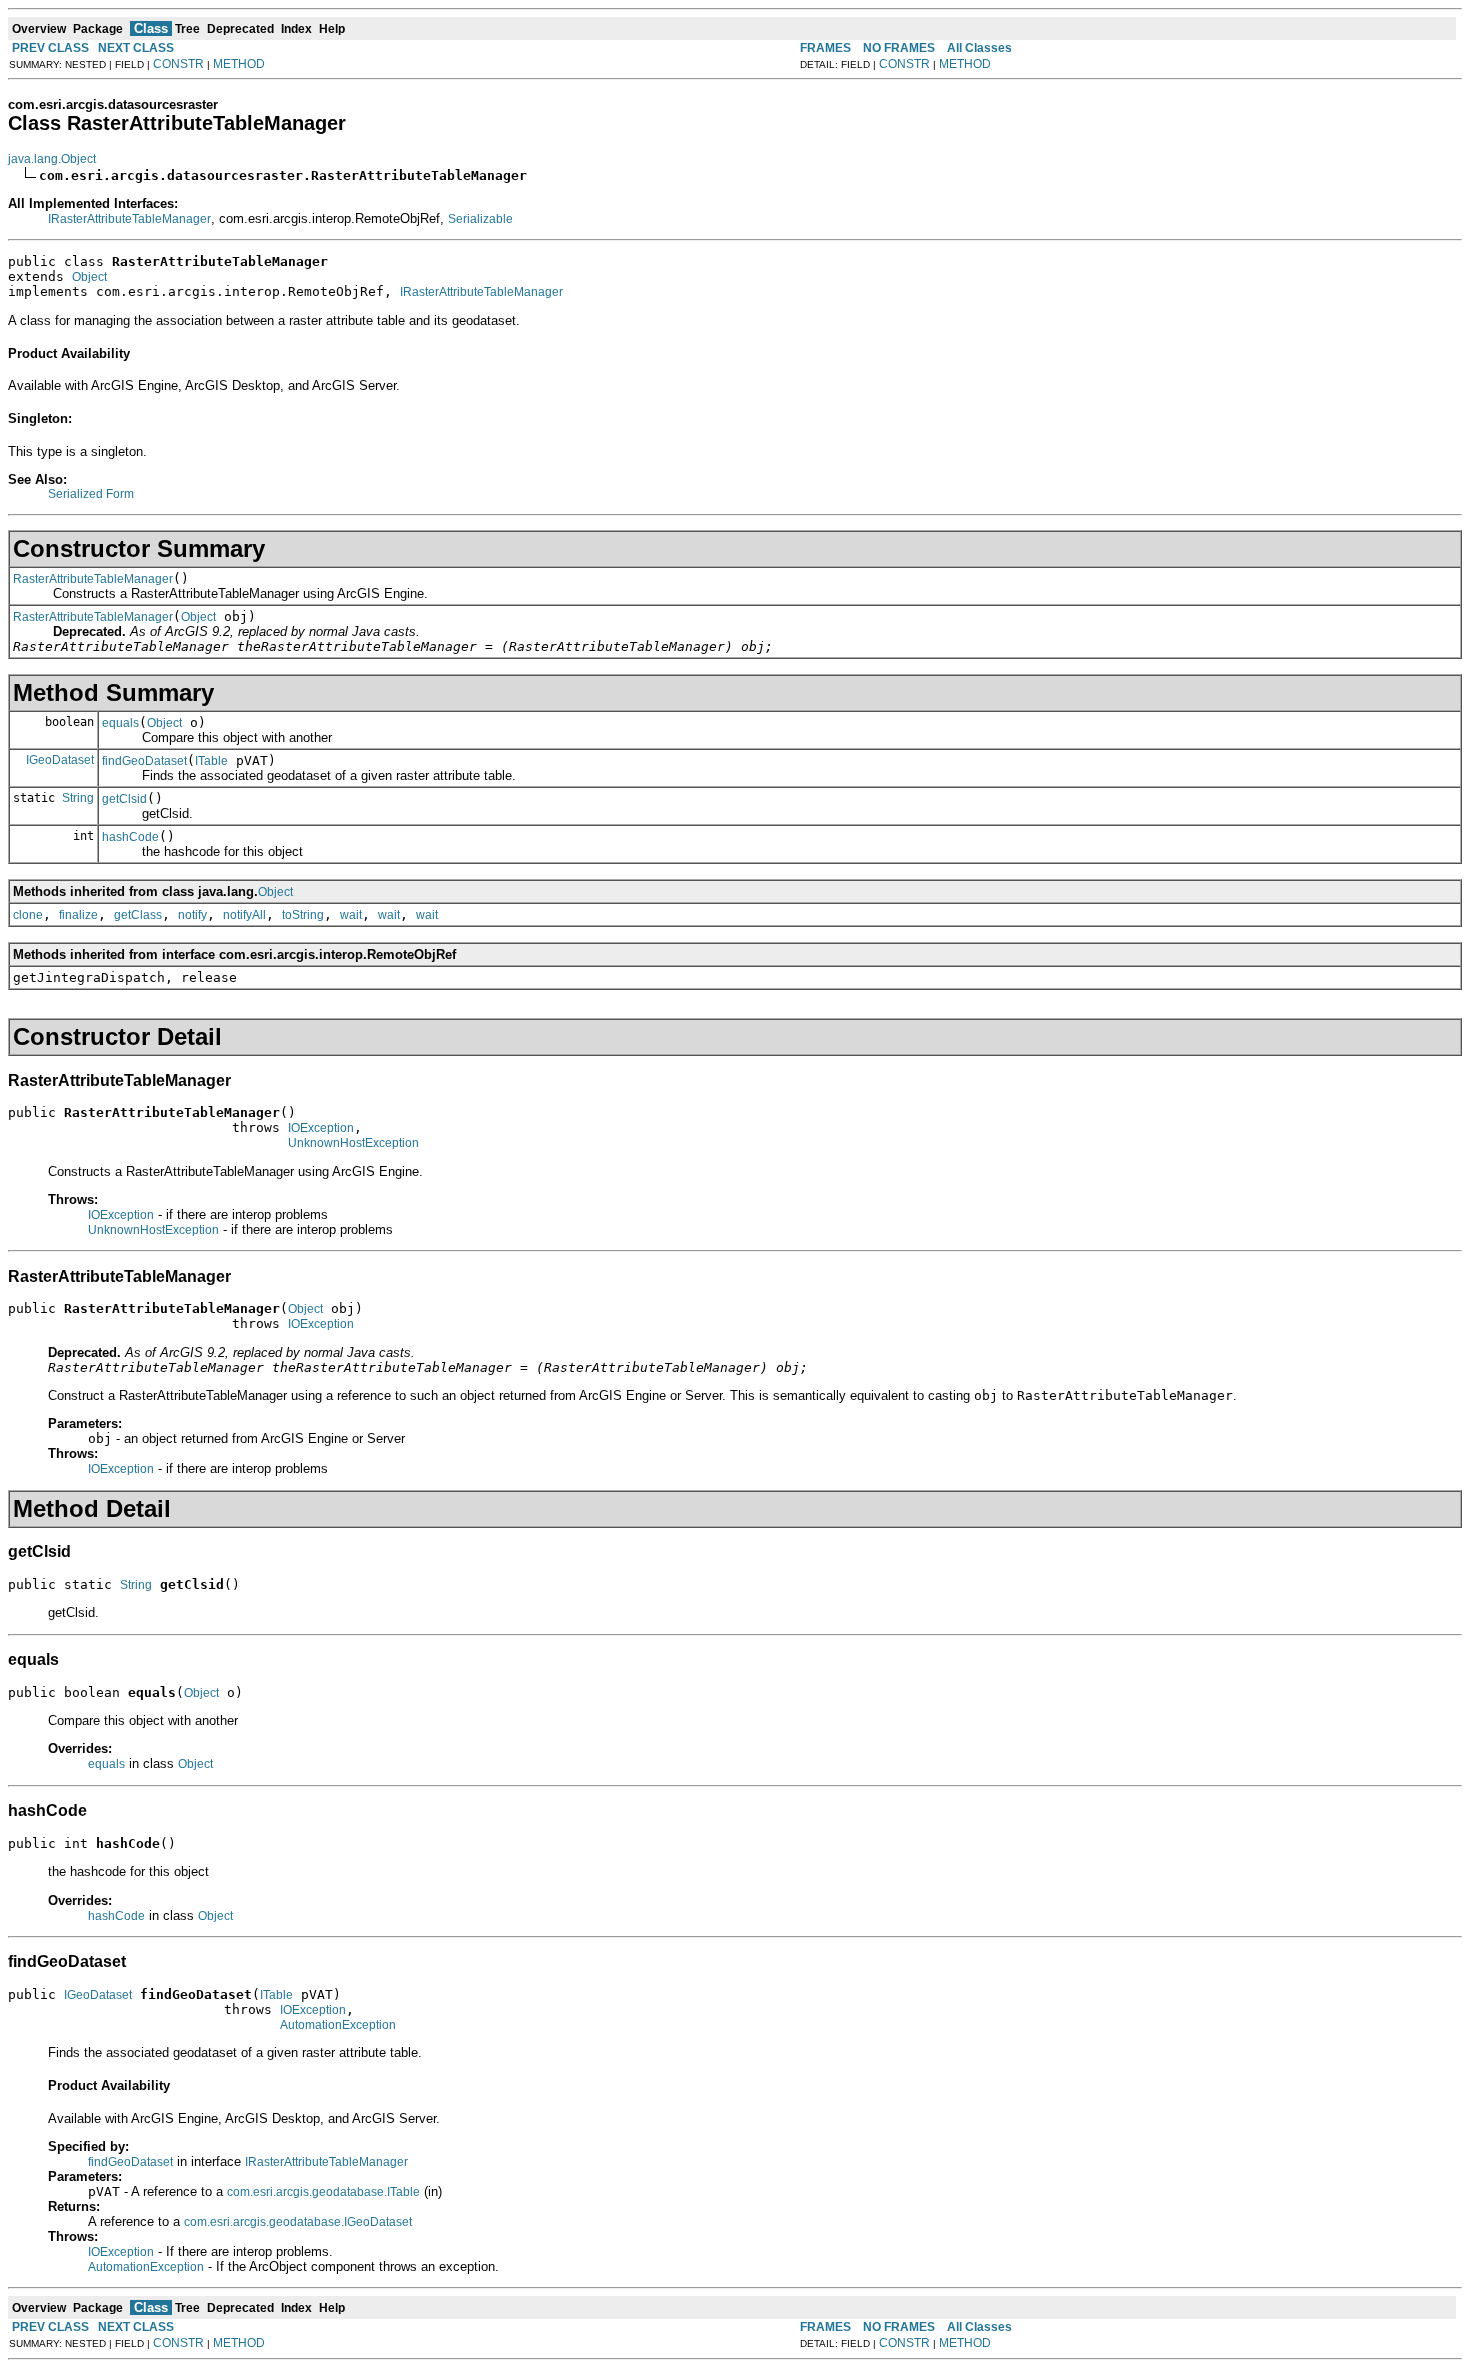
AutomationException (338, 2025)
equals (120, 723)
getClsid (124, 799)
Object (89, 277)
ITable (211, 761)
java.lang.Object (52, 159)
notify (192, 915)
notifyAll (244, 915)
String (78, 798)
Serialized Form (91, 494)
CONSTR (178, 64)
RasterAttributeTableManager (93, 579)
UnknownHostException (353, 1143)
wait (351, 915)
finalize (78, 915)
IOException (321, 1128)
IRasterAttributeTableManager (129, 219)
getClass (138, 915)
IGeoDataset (60, 760)
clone (28, 915)
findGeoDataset (144, 761)
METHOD (239, 64)
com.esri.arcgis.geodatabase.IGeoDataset (298, 2222)
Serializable (480, 219)
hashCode (130, 837)
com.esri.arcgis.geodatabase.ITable (323, 2192)
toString (303, 915)
